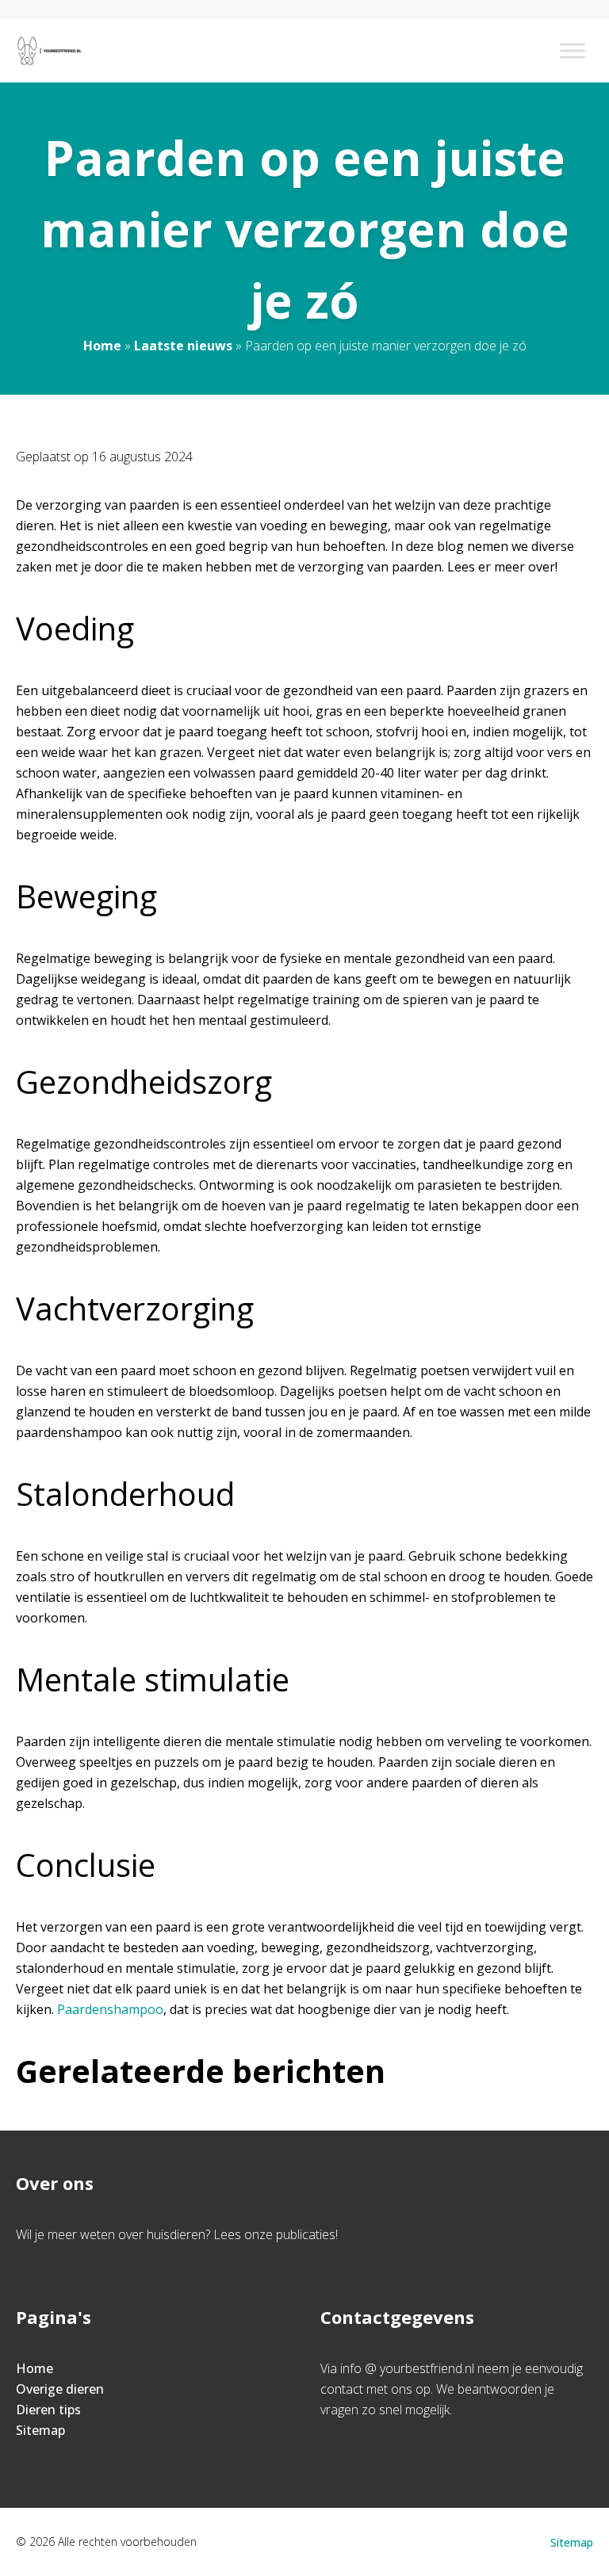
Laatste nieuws (183, 346)
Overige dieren (60, 2389)
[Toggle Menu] (573, 50)
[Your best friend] (51, 51)
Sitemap (40, 2430)
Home (102, 346)
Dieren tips (48, 2410)
